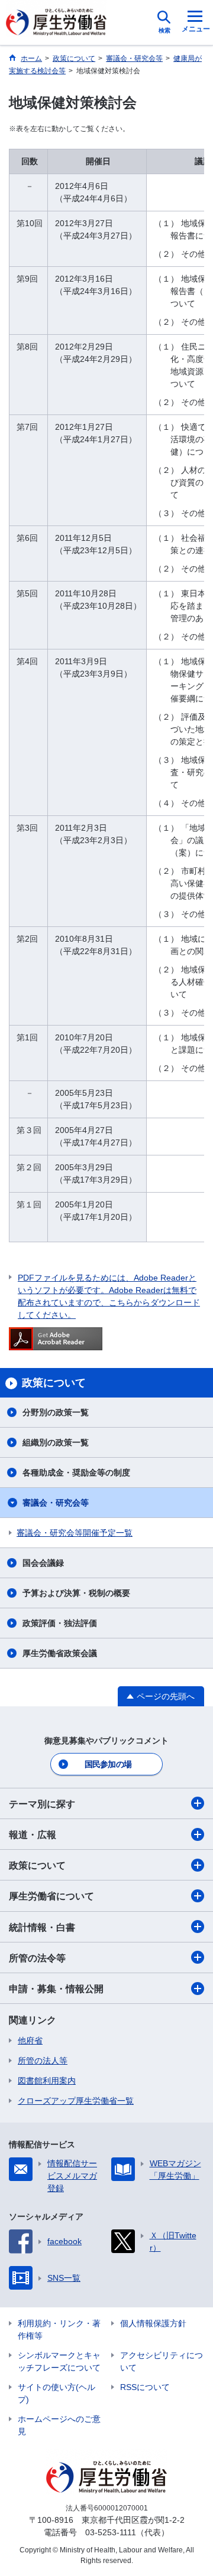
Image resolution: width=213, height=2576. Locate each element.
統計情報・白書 (42, 1927)
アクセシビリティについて (162, 2361)
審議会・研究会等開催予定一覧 (75, 1533)
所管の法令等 (37, 1958)
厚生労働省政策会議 (60, 1653)
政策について (37, 1865)
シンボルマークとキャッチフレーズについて (59, 2361)
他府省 (30, 2040)
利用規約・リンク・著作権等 (59, 2329)
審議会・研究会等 (56, 1503)
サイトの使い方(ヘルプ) (57, 2393)
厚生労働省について (51, 1896)
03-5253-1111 (111, 2532)
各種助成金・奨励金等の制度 (76, 1473)
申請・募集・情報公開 (56, 1989)
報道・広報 (33, 1835)
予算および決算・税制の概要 (76, 1593)
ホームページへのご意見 (59, 2425)
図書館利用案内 (47, 2081)
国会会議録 (43, 1563)
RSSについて (145, 2387)
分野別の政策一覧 (56, 1412)
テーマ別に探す (42, 1804)
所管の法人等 (43, 2061)
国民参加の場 (108, 1764)
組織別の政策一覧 (56, 1442)
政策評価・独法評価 (60, 1623)
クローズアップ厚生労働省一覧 (76, 2101)
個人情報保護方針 (153, 2323)
